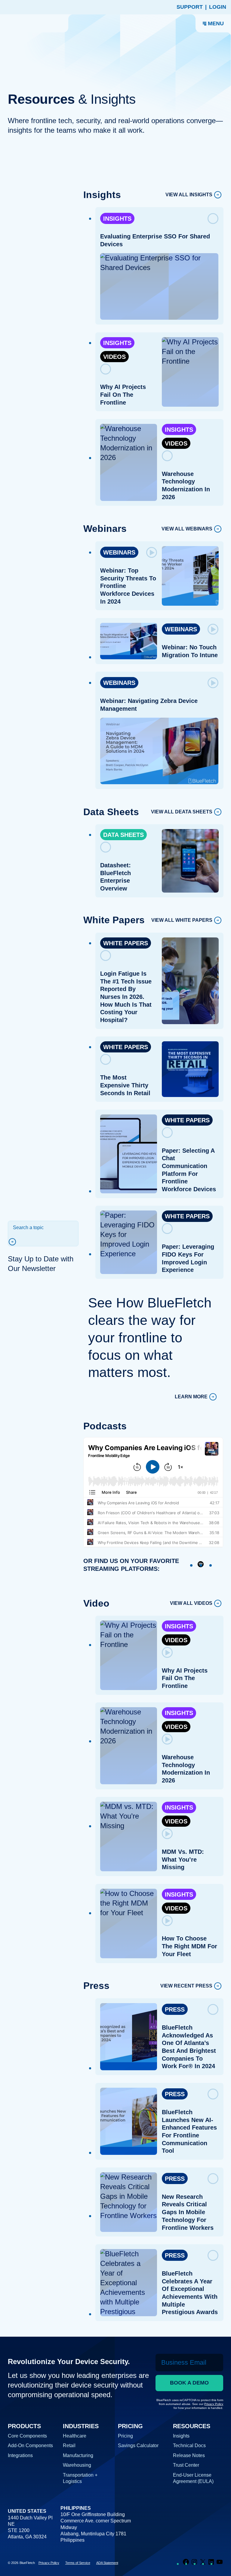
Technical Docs (189, 2445)
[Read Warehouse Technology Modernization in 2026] (167, 456)
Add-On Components (30, 2445)
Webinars (119, 552)
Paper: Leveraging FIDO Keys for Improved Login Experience (188, 1258)
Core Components (27, 2436)
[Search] (15, 1242)
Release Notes (189, 2455)
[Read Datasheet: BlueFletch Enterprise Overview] (106, 847)
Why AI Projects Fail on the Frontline (123, 395)
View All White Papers (182, 920)
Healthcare (75, 2436)
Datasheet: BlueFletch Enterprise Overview (115, 877)
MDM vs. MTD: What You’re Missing (183, 1859)
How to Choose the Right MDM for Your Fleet (189, 1946)
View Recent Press (186, 1986)
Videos (114, 357)
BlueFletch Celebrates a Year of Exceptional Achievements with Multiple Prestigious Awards (190, 2293)
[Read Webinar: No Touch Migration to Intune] (213, 629)
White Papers (126, 943)
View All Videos (191, 1603)
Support (190, 7)
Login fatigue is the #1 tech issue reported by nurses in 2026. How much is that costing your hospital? (126, 997)
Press (175, 2009)
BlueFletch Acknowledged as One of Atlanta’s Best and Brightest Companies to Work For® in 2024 (189, 2047)
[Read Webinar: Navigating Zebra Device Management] (213, 683)
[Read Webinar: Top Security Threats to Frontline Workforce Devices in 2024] (151, 552)
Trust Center (186, 2465)
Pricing (125, 2436)
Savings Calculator (138, 2445)
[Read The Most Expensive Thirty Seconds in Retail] (106, 1059)
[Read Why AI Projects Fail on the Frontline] (106, 369)
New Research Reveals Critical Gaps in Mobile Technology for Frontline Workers (188, 2212)
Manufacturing (78, 2455)
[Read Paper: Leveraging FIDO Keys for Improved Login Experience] (167, 1229)
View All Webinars (187, 529)
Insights (117, 219)
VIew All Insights (189, 195)
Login (218, 7)
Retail (69, 2445)
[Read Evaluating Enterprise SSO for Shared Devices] (213, 219)
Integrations (20, 2455)
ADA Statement (107, 2563)
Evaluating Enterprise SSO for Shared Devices (155, 240)
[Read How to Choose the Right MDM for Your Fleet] (167, 1921)
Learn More (191, 1397)
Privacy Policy (49, 2563)
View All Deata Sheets (182, 812)
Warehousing (77, 2465)
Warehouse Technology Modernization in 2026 (186, 485)
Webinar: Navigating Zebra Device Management (149, 705)
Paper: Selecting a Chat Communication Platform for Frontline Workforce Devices (189, 1170)
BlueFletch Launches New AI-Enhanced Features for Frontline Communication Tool (189, 2132)
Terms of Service (78, 2563)
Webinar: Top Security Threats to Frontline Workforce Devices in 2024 (128, 586)
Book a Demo (189, 2383)
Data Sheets (123, 835)
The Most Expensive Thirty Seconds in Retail (125, 1085)
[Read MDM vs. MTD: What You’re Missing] (167, 1834)
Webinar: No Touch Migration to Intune (190, 651)
